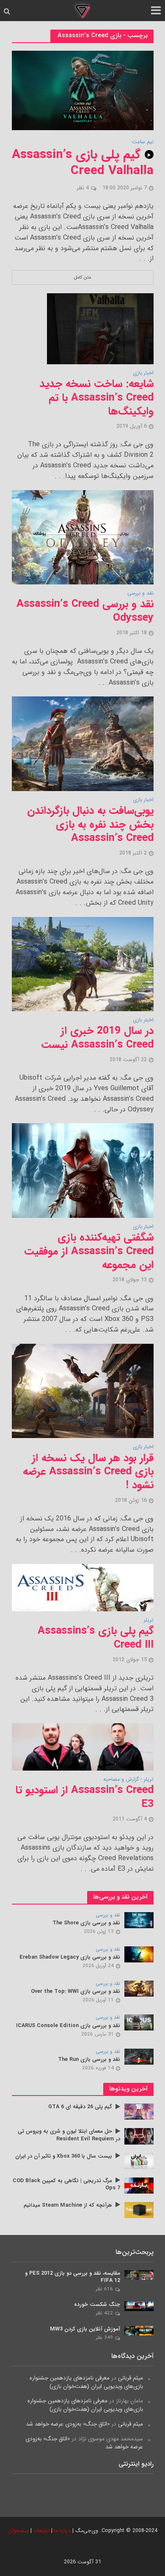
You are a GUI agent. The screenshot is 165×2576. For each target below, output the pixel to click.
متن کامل (82, 277)
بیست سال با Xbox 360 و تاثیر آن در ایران (64, 2157)
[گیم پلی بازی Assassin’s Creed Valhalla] (83, 90)
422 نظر (104, 2313)
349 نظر (104, 2338)
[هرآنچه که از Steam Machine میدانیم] (139, 2210)
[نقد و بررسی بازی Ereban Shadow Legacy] (139, 1954)
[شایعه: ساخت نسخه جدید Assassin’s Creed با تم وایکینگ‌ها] (100, 328)
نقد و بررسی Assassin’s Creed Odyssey (85, 611)
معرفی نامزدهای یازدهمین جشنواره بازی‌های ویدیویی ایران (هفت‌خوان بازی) (86, 2382)
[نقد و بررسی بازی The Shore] (139, 1920)
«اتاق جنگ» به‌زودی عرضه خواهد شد (68, 2424)
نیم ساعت (143, 142)
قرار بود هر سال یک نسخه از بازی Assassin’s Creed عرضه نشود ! (88, 1472)
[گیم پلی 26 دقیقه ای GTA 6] (139, 2111)
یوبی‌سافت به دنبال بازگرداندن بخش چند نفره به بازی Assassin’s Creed (90, 825)
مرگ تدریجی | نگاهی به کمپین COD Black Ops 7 (66, 2185)
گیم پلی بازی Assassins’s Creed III (96, 1638)
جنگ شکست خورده (97, 2305)
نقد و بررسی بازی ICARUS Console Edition (68, 2026)
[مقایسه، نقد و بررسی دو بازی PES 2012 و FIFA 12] (139, 2274)
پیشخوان (18, 2531)
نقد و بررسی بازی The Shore (86, 1923)
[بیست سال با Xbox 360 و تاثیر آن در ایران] (139, 2161)
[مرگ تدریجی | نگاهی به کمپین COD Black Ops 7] (139, 2185)
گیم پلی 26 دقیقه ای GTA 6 (80, 2107)
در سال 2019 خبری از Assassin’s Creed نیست (97, 1038)
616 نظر (104, 2289)
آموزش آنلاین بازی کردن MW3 (85, 2329)
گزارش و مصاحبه (121, 1780)
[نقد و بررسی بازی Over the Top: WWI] (139, 1988)
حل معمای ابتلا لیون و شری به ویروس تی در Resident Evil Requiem (69, 2135)
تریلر (149, 1621)
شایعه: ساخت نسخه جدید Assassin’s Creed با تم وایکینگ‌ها (96, 398)
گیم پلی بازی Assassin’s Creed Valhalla (83, 163)
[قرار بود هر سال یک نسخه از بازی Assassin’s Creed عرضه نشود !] (83, 1390)
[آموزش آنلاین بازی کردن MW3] (139, 2330)
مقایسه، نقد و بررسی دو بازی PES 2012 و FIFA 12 (73, 2277)
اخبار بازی (143, 374)
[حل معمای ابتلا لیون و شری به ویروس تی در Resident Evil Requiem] (139, 2136)
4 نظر (83, 188)
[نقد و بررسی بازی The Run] (139, 2056)
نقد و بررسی (140, 594)
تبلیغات (41, 2531)
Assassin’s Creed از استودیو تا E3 (84, 1797)
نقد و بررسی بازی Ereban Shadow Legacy (70, 1958)
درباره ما (62, 2531)
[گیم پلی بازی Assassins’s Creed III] (83, 1587)
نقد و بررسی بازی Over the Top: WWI (76, 1992)
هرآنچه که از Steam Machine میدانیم (68, 2206)
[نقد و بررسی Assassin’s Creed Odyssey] (83, 537)
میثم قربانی (131, 2378)
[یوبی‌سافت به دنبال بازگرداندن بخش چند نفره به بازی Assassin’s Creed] (83, 744)
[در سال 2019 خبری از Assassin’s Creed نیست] (83, 964)
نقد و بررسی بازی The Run (89, 2060)
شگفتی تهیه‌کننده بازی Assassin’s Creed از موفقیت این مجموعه (89, 1251)
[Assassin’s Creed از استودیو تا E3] (83, 1747)
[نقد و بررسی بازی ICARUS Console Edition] (139, 2022)
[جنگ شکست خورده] (139, 2306)
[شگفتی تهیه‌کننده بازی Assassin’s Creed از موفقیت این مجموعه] (83, 1170)
